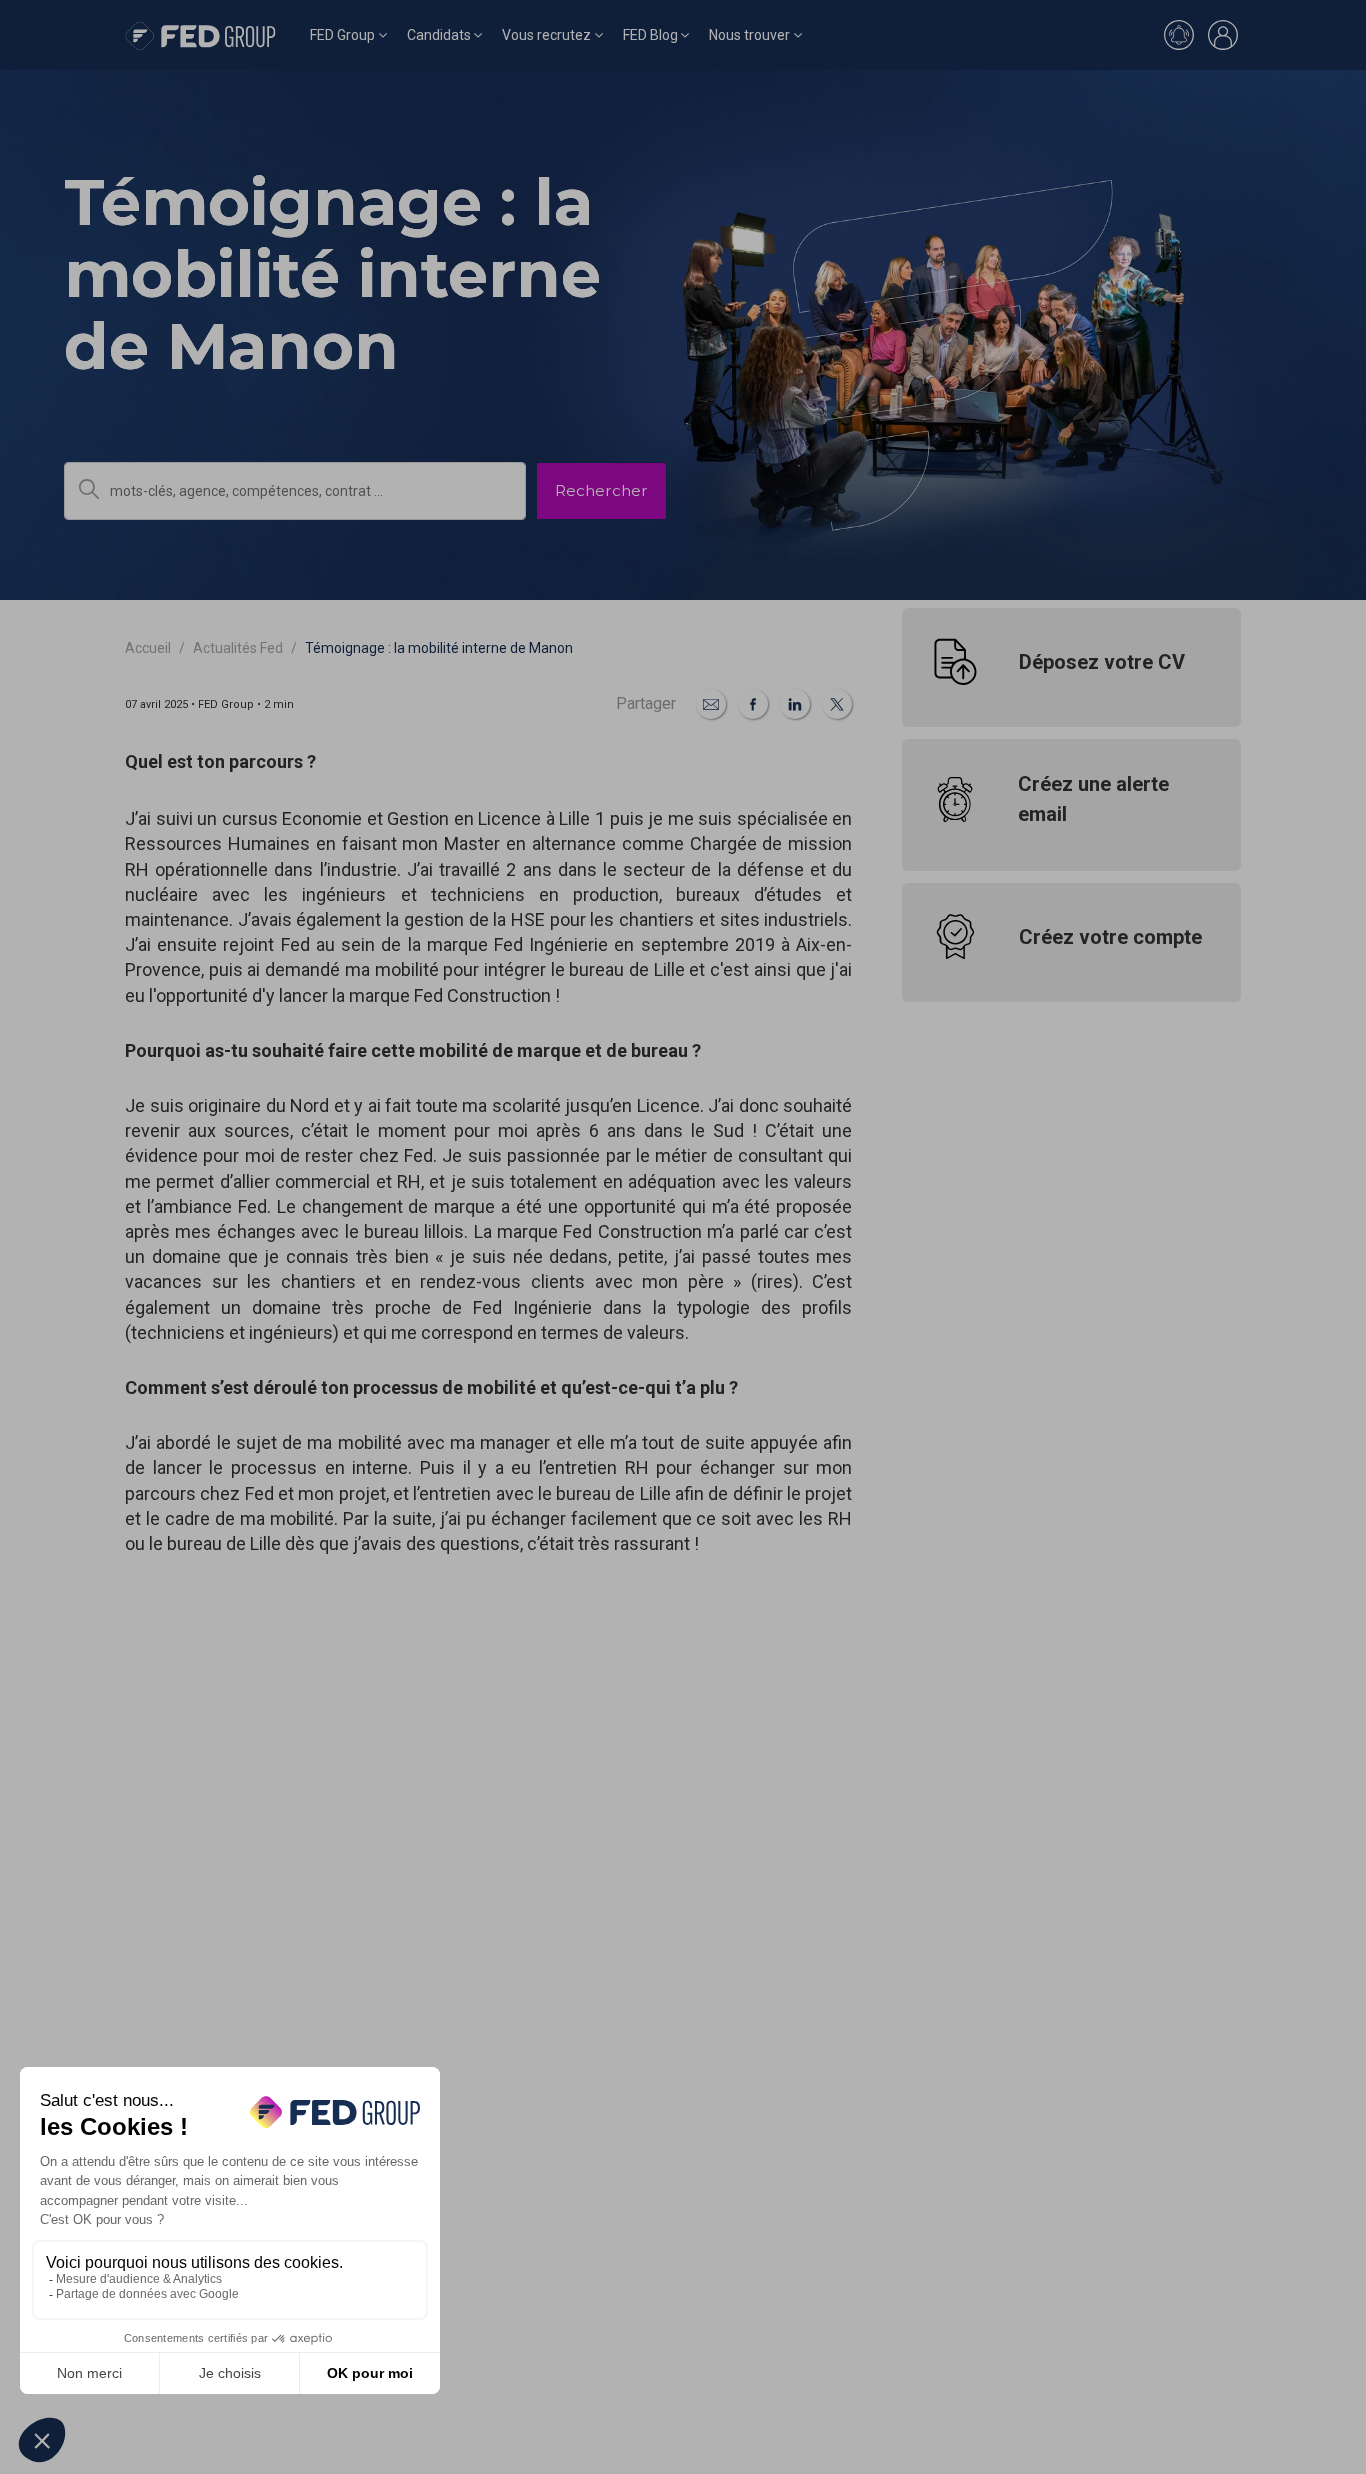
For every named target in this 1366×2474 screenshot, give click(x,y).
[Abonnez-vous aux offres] (1179, 35)
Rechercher (601, 490)
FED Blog (650, 35)
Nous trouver (749, 35)
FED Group (342, 35)
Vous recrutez (546, 35)
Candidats (439, 35)
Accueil (148, 648)
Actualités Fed (238, 648)
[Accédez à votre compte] (1223, 35)
